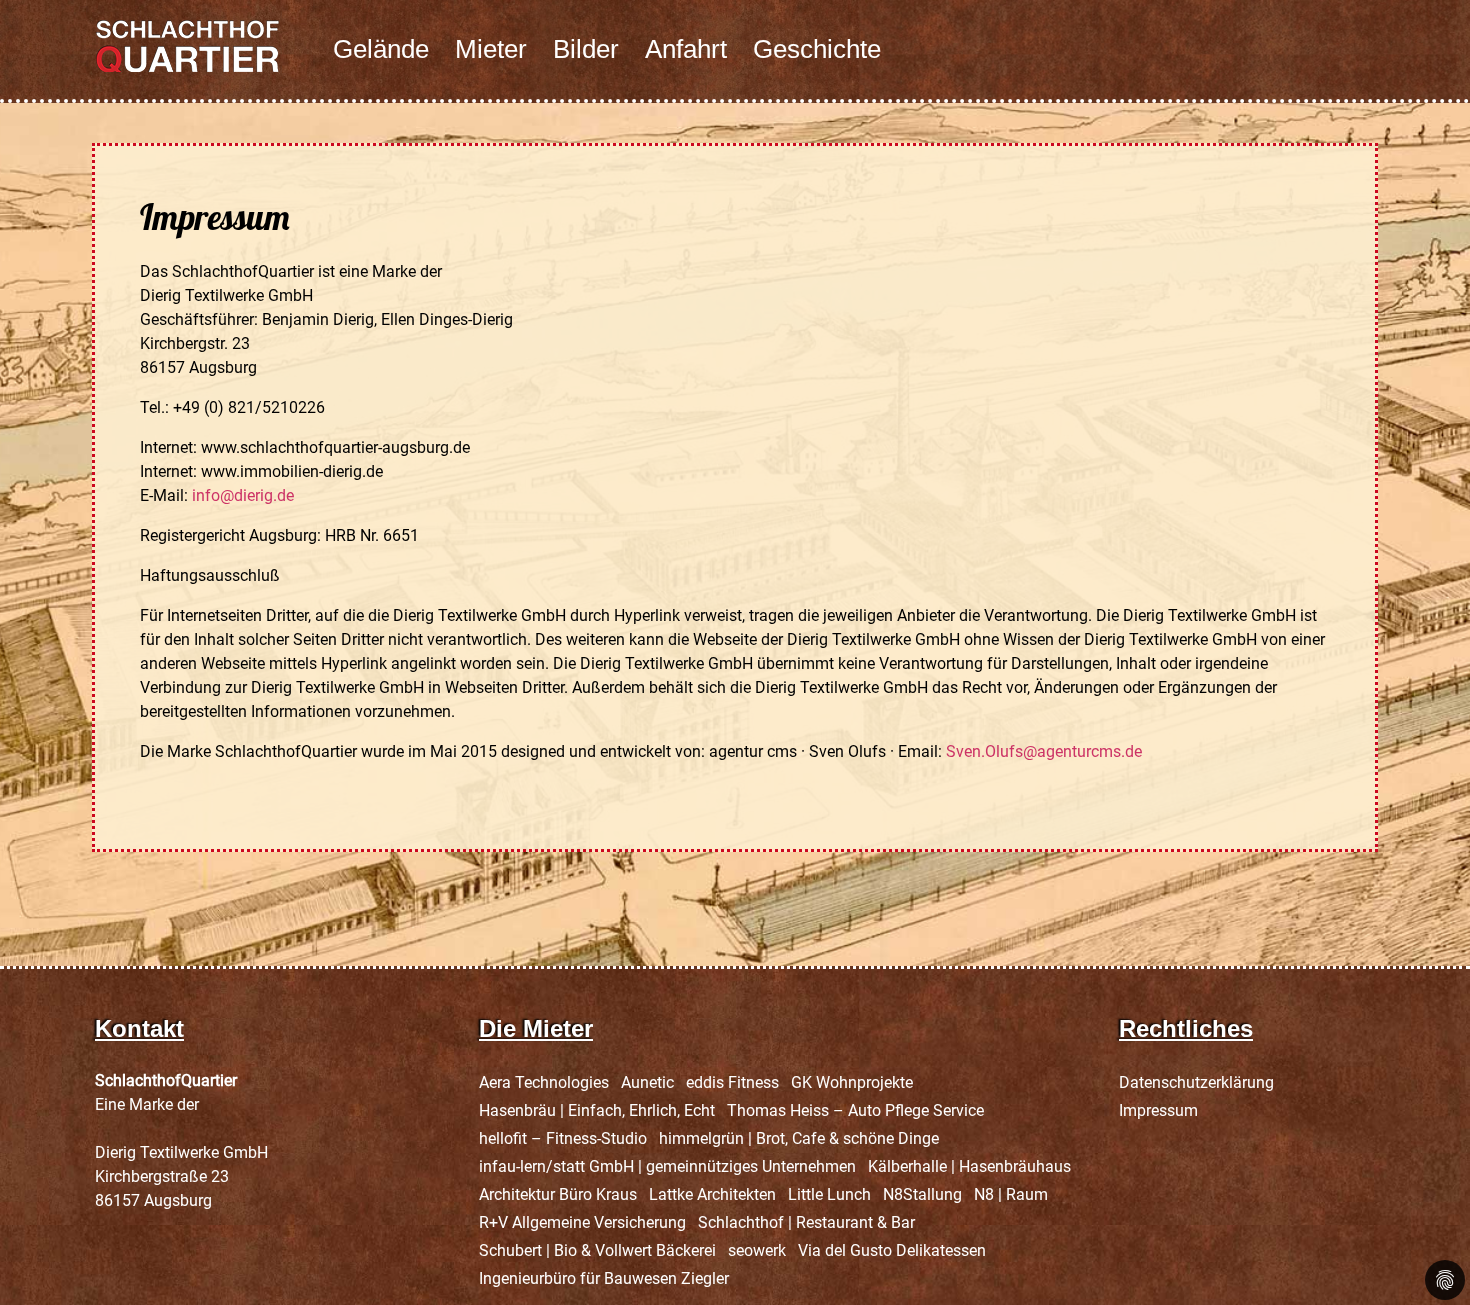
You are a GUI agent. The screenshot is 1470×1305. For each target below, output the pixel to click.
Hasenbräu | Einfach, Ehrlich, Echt (597, 1110)
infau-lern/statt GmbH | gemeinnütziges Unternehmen (667, 1166)
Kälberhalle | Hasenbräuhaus (969, 1166)
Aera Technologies (544, 1082)
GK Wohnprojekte (852, 1082)
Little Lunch (829, 1194)
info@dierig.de (243, 495)
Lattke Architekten (712, 1194)
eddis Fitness (732, 1082)
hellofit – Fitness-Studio (563, 1138)
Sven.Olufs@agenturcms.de (1044, 751)
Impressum (1158, 1110)
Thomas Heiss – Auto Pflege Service (855, 1110)
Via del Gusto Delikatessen (892, 1250)
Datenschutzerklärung (1196, 1082)
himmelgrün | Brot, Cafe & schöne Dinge (799, 1138)
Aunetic (647, 1082)
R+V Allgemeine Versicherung (582, 1222)
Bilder (586, 49)
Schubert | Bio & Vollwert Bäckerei (597, 1250)
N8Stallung (922, 1194)
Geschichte (817, 49)
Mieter (491, 49)
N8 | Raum (1011, 1194)
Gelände (381, 49)
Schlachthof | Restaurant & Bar (806, 1222)
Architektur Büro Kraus (558, 1194)
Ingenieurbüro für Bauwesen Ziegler (604, 1278)
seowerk (757, 1250)
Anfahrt (686, 49)
